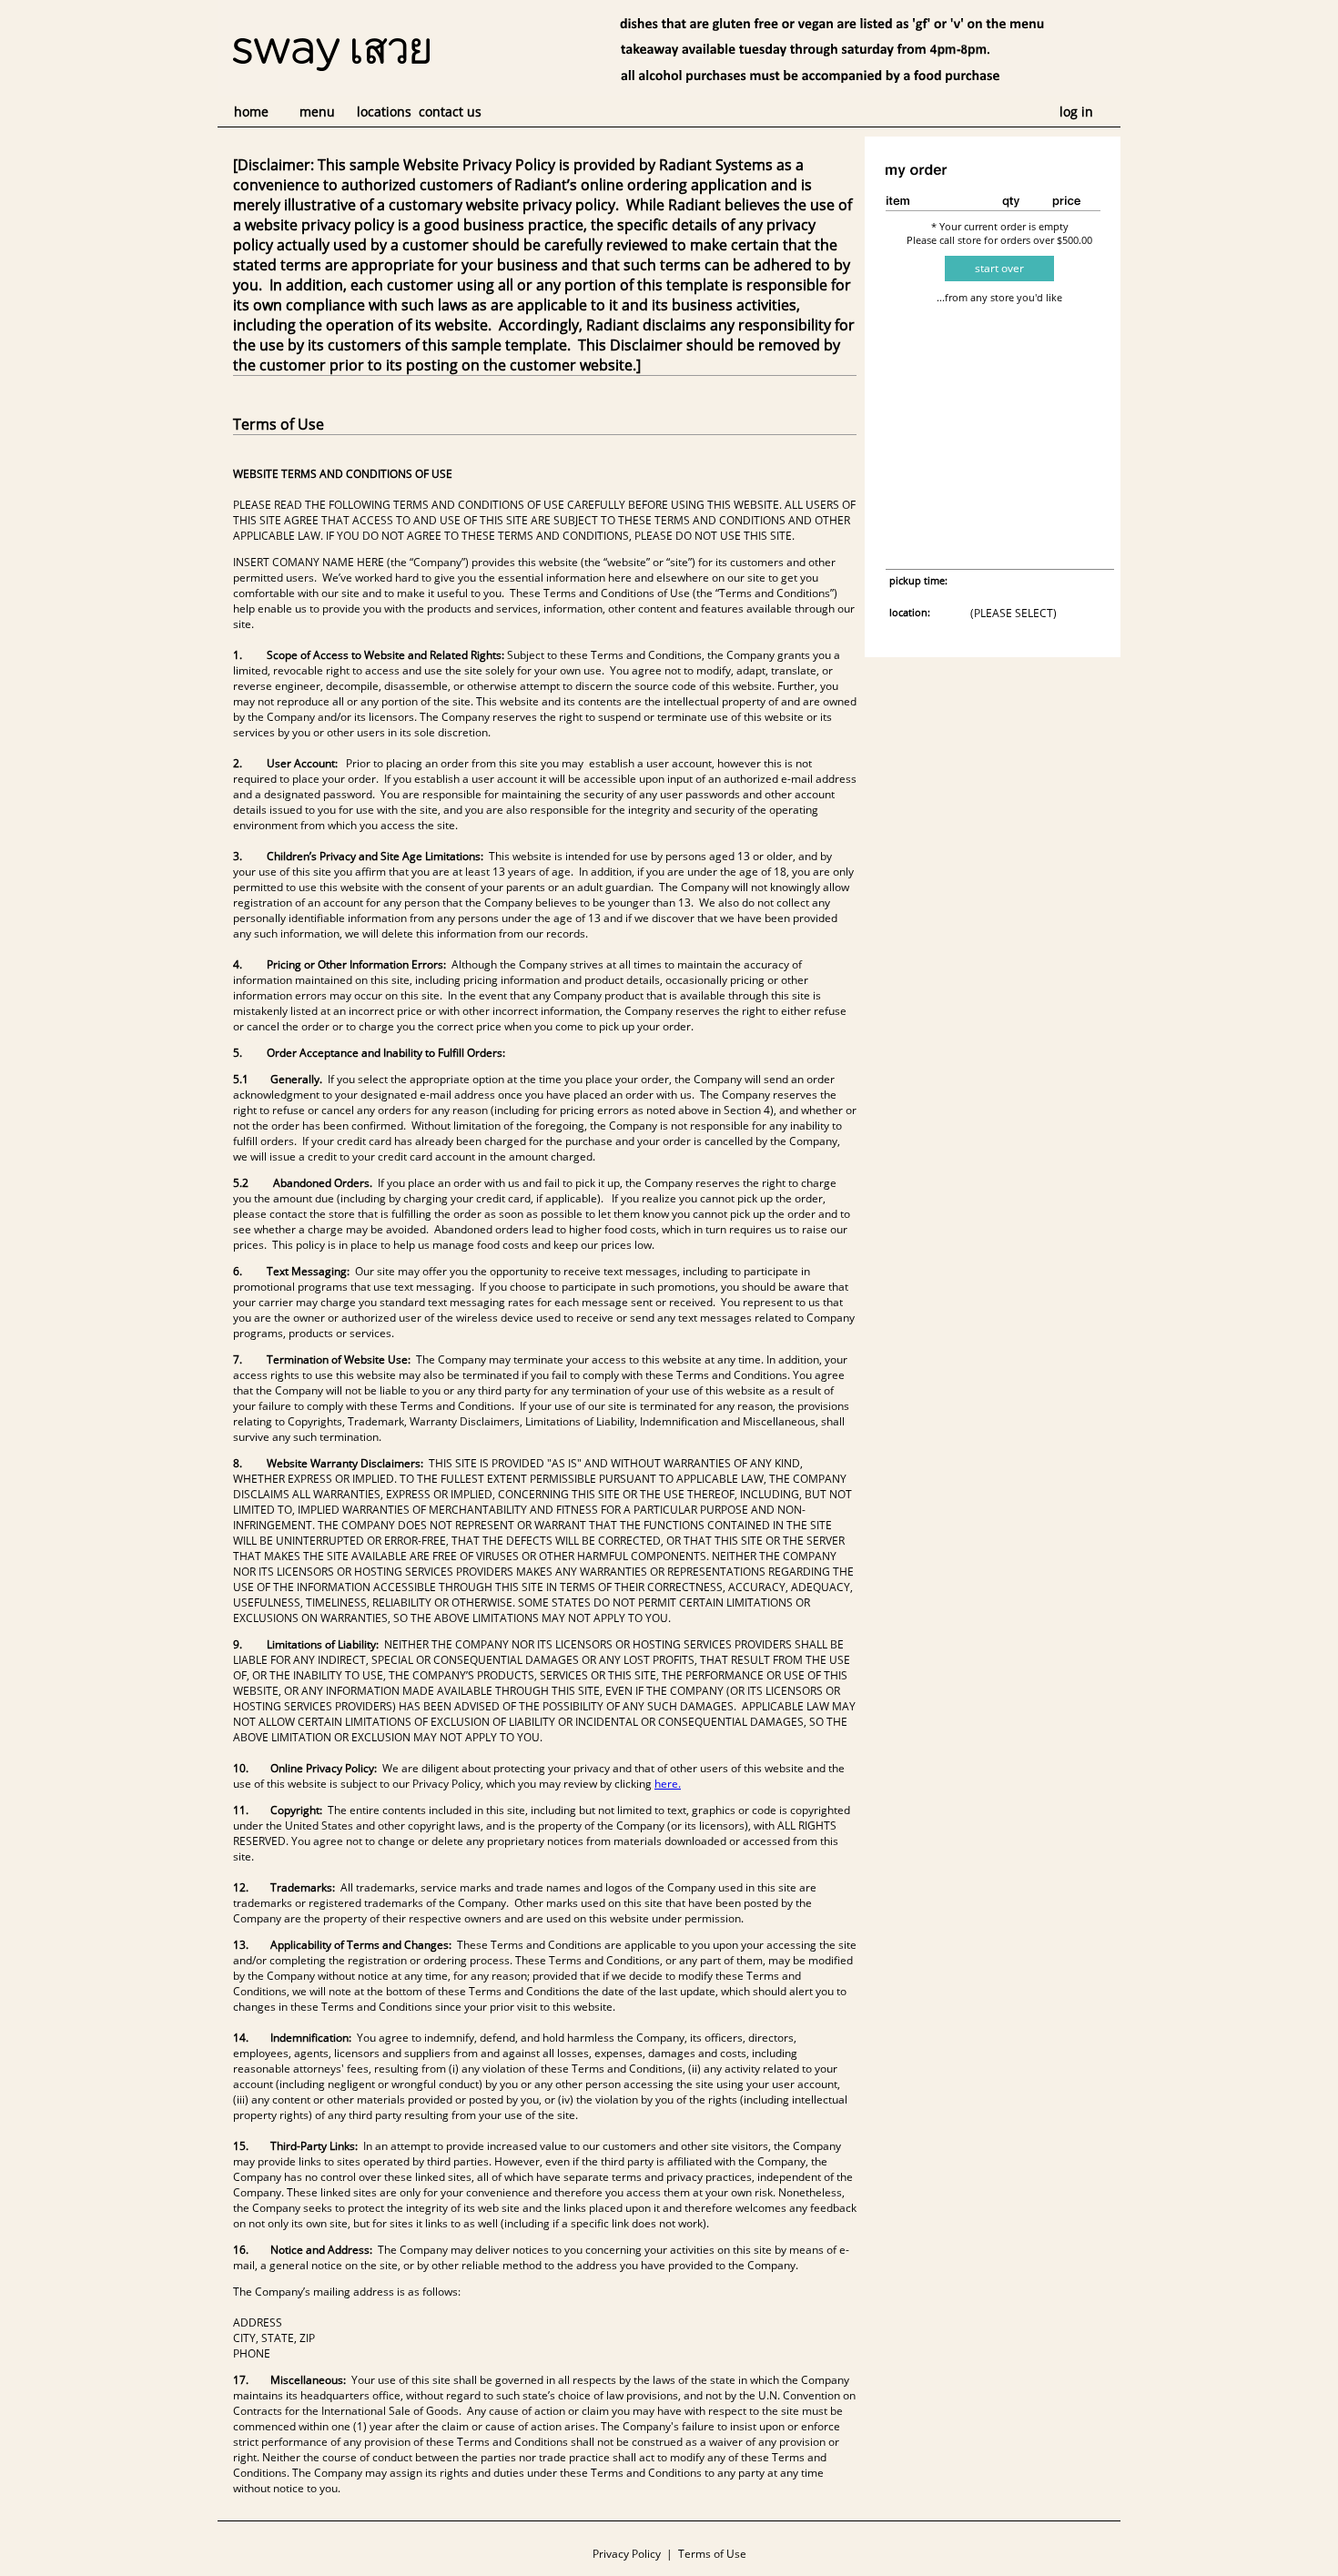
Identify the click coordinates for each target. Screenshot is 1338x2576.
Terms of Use (712, 2554)
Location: (910, 612)
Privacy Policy (627, 2554)
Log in (1076, 112)
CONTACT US (450, 112)
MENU (317, 112)
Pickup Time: (918, 580)
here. (668, 1784)
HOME (251, 112)
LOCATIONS (384, 112)
